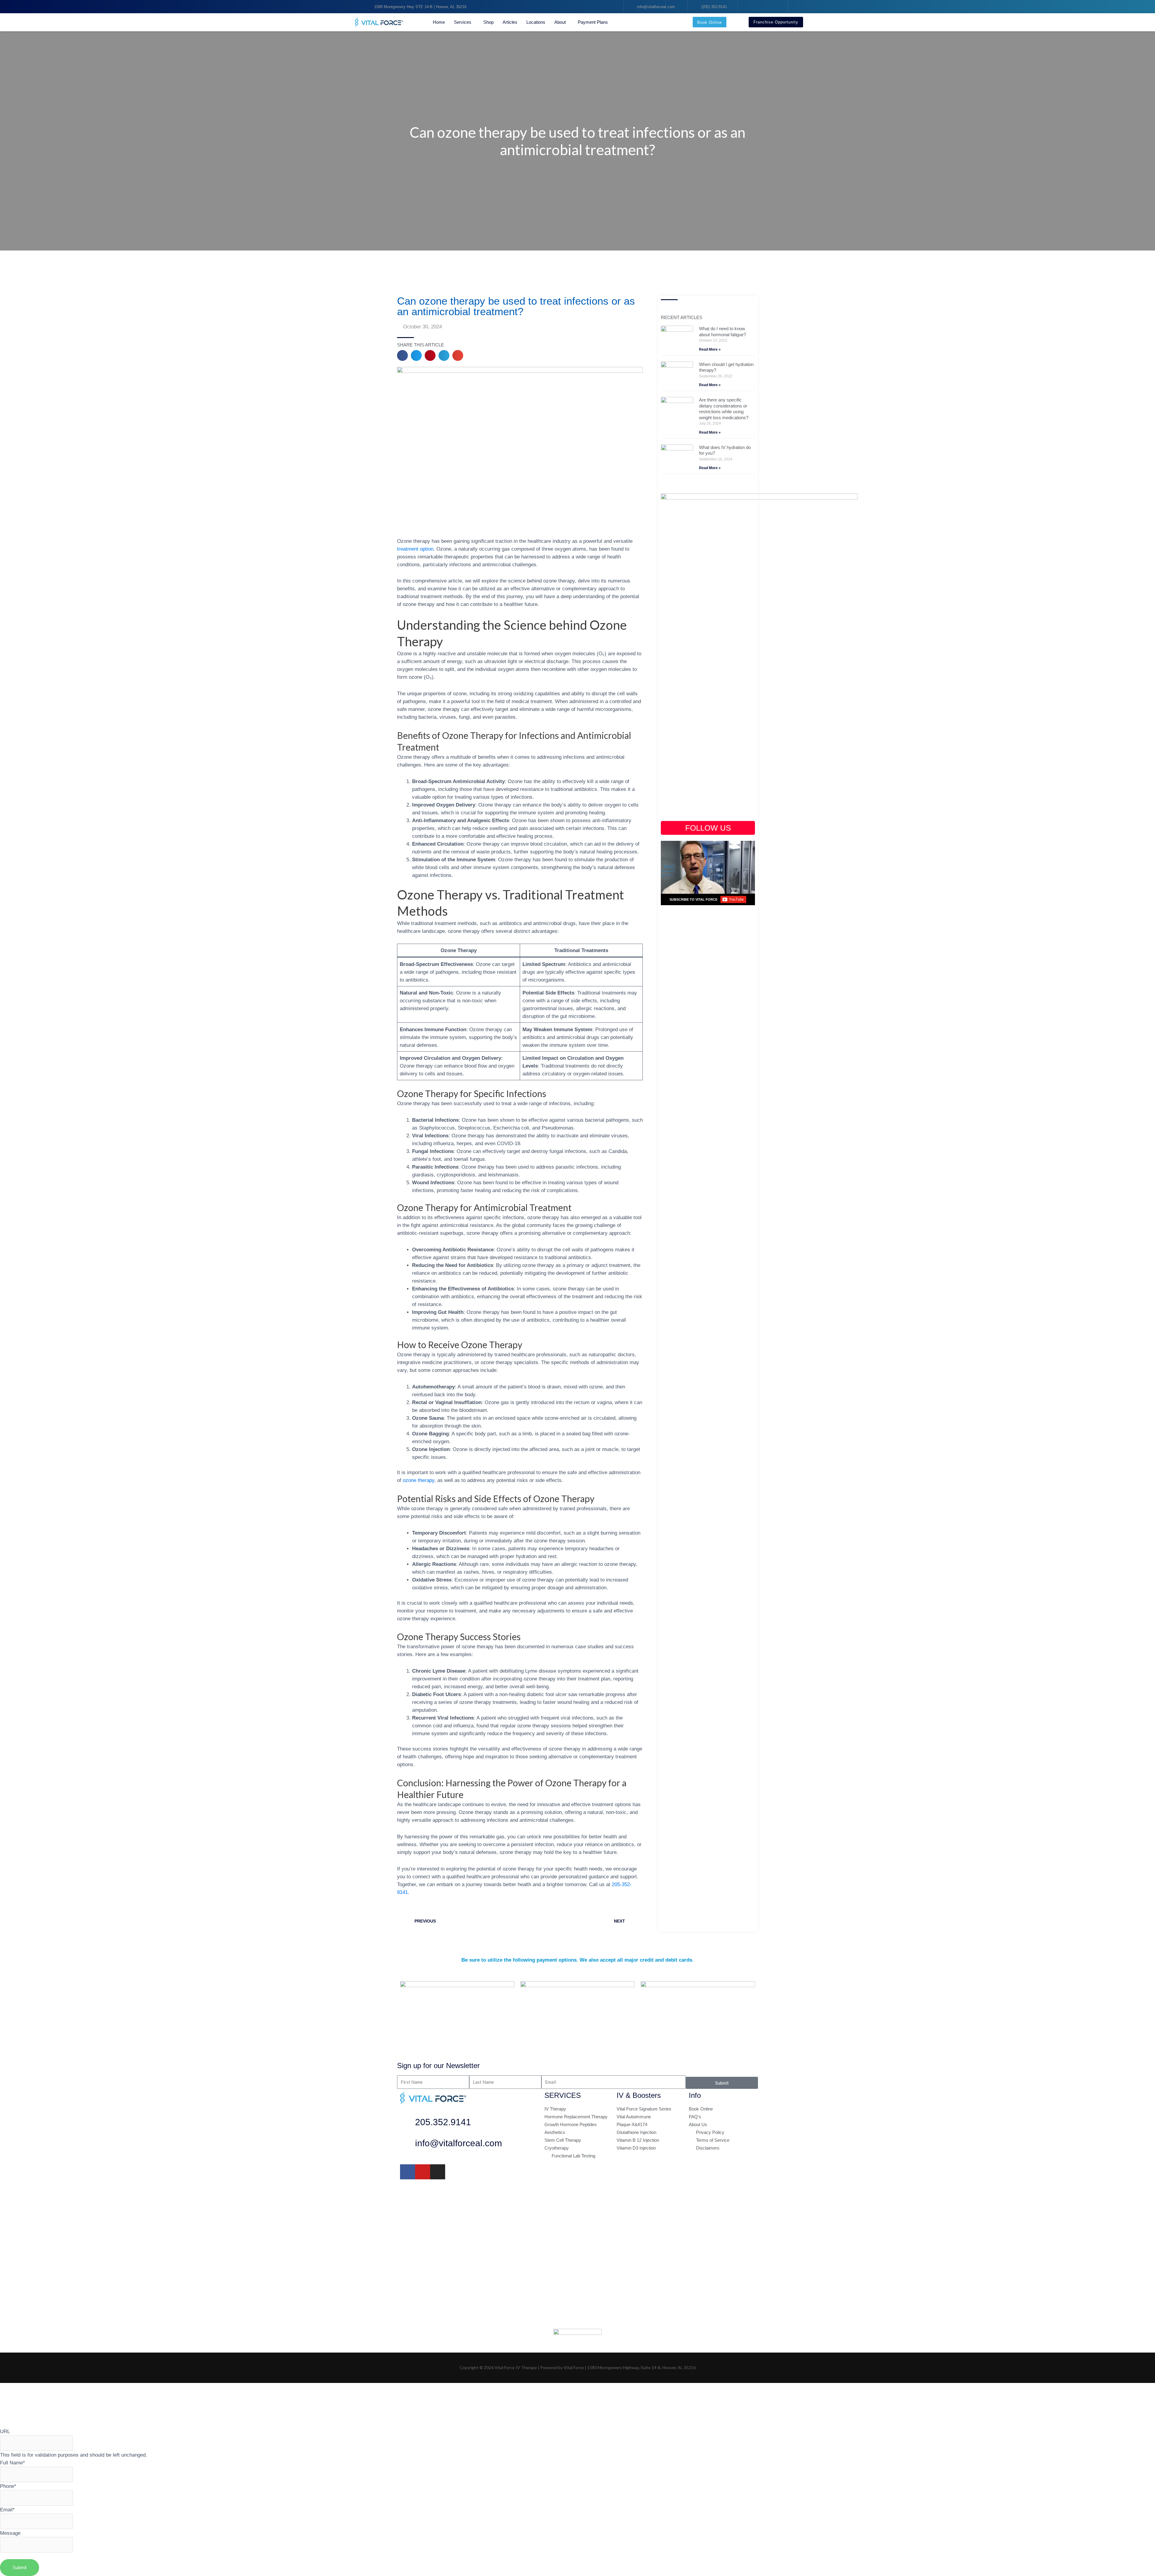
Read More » (710, 349)
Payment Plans (593, 22)
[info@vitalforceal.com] (408, 2145)
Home (439, 22)
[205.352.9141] (408, 2124)
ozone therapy (419, 1480)
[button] (402, 355)
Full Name (12, 2463)
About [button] (560, 22)
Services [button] (463, 22)
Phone (8, 2486)
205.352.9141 (443, 2122)
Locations (536, 22)
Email (7, 2510)
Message (10, 2533)
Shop (488, 22)
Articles (510, 22)
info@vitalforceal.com (459, 2143)
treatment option (415, 549)
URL (5, 2431)
